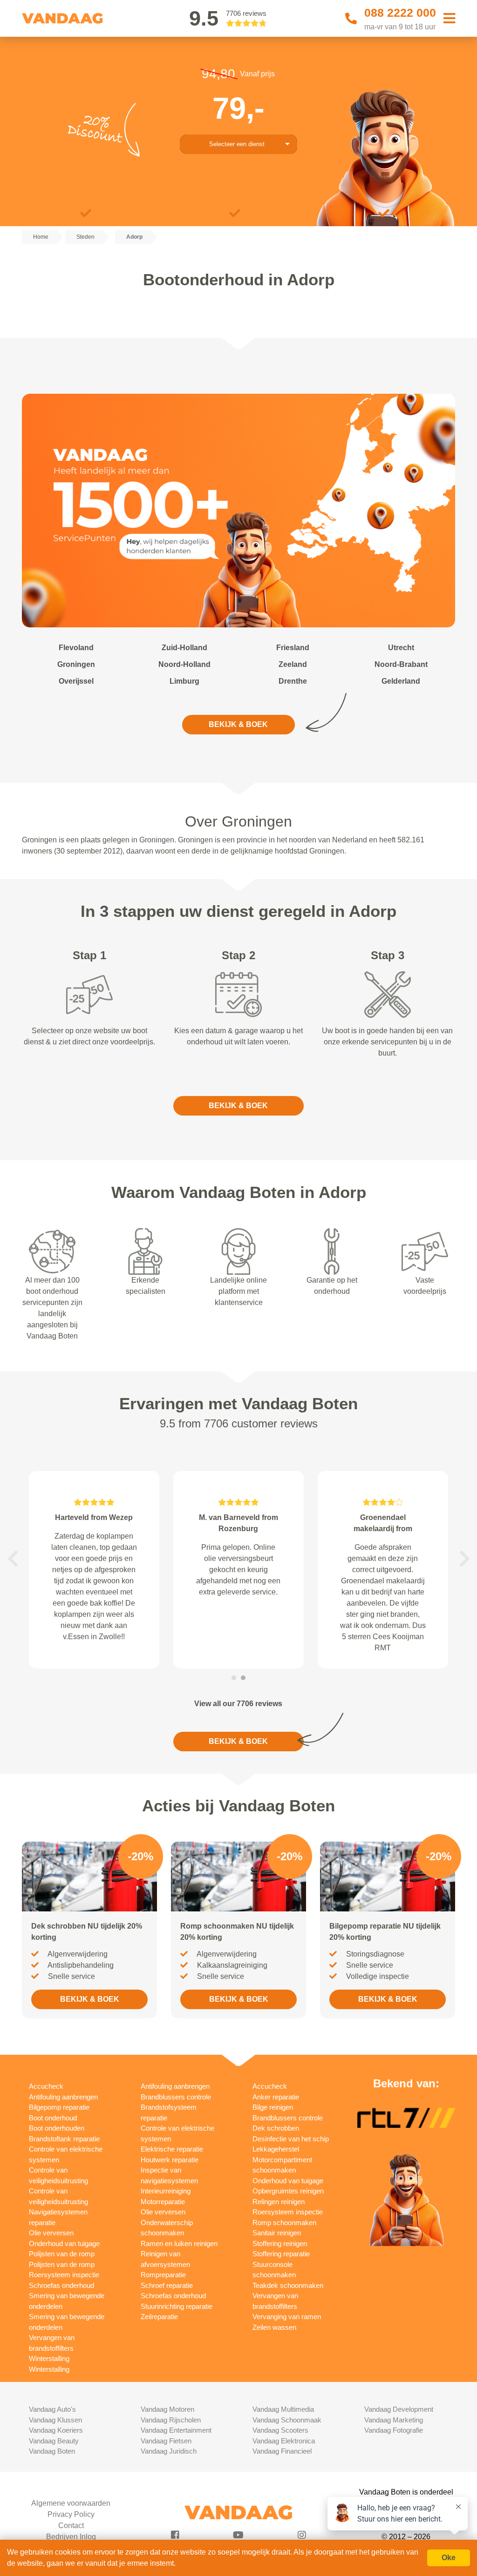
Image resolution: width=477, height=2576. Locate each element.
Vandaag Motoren (167, 2409)
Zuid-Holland (184, 648)
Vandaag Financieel (282, 2451)
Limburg (184, 681)
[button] (13, 1559)
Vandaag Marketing (394, 2420)
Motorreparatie (163, 2202)
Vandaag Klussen (55, 2420)
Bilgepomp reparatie (59, 2107)
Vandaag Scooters (280, 2430)
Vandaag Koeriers (56, 2430)
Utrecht (401, 648)
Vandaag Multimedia (283, 2409)
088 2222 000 (400, 13)
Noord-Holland (184, 664)
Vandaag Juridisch (169, 2451)
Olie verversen (51, 2233)
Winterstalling (49, 2358)
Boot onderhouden (57, 2128)
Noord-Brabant (401, 664)
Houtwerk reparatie (170, 2160)
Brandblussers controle (176, 2097)
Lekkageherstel (276, 2149)
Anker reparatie (276, 2097)
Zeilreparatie (159, 2317)
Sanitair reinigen (277, 2233)
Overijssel (76, 681)
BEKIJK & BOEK (238, 724)
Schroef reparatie (167, 2285)
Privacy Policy (71, 2514)
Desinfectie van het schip (291, 2139)
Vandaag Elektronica (284, 2441)
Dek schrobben (276, 2128)
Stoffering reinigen (280, 2243)
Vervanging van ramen (287, 2317)
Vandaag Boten (52, 2451)
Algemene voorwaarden (71, 2503)
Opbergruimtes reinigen (288, 2191)
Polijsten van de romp (62, 2254)
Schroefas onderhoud (61, 2285)
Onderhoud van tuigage (64, 2243)
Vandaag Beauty (54, 2441)
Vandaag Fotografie (394, 2430)
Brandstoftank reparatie (64, 2139)
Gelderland (401, 681)
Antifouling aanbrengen (63, 2097)
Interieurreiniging (166, 2191)
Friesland (293, 648)
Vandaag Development (399, 2409)
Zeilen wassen (274, 2327)
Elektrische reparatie (172, 2149)
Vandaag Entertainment (176, 2430)
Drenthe (293, 681)
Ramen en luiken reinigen (179, 2243)
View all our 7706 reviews (238, 1704)
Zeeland (293, 664)
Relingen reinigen (279, 2202)
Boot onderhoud (53, 2118)
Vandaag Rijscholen (171, 2420)
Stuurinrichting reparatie (177, 2306)
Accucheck (46, 2086)
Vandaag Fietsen (166, 2441)
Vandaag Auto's (52, 2409)
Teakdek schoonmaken (288, 2285)
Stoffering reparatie (281, 2254)
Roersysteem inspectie (64, 2275)
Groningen (76, 664)
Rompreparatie (163, 2275)
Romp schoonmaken (284, 2223)
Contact (71, 2526)
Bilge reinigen (273, 2107)
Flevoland (76, 648)
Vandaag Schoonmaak (287, 2420)
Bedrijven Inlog (71, 2537)
